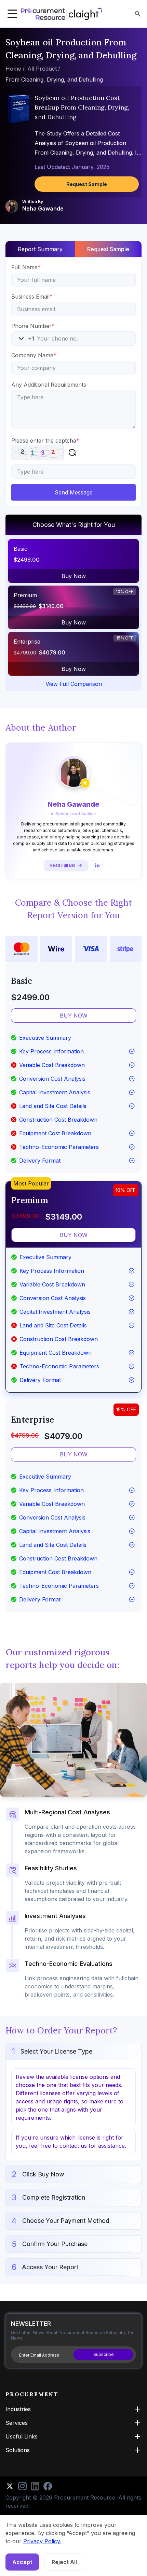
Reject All (64, 2562)
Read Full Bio (63, 865)
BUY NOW (74, 1016)
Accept (22, 2562)
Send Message (74, 492)
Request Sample (87, 184)
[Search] (138, 14)
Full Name (26, 267)
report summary (40, 249)
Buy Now (74, 576)
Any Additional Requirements (49, 385)
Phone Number (33, 326)
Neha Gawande (43, 208)
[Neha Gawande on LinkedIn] (97, 865)
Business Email (32, 297)
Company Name (34, 355)
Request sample (108, 249)
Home (13, 69)
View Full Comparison (74, 684)
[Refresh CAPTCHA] (72, 452)
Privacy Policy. (42, 2541)
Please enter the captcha (45, 441)
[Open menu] (12, 14)
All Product (42, 69)
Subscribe (104, 2354)
